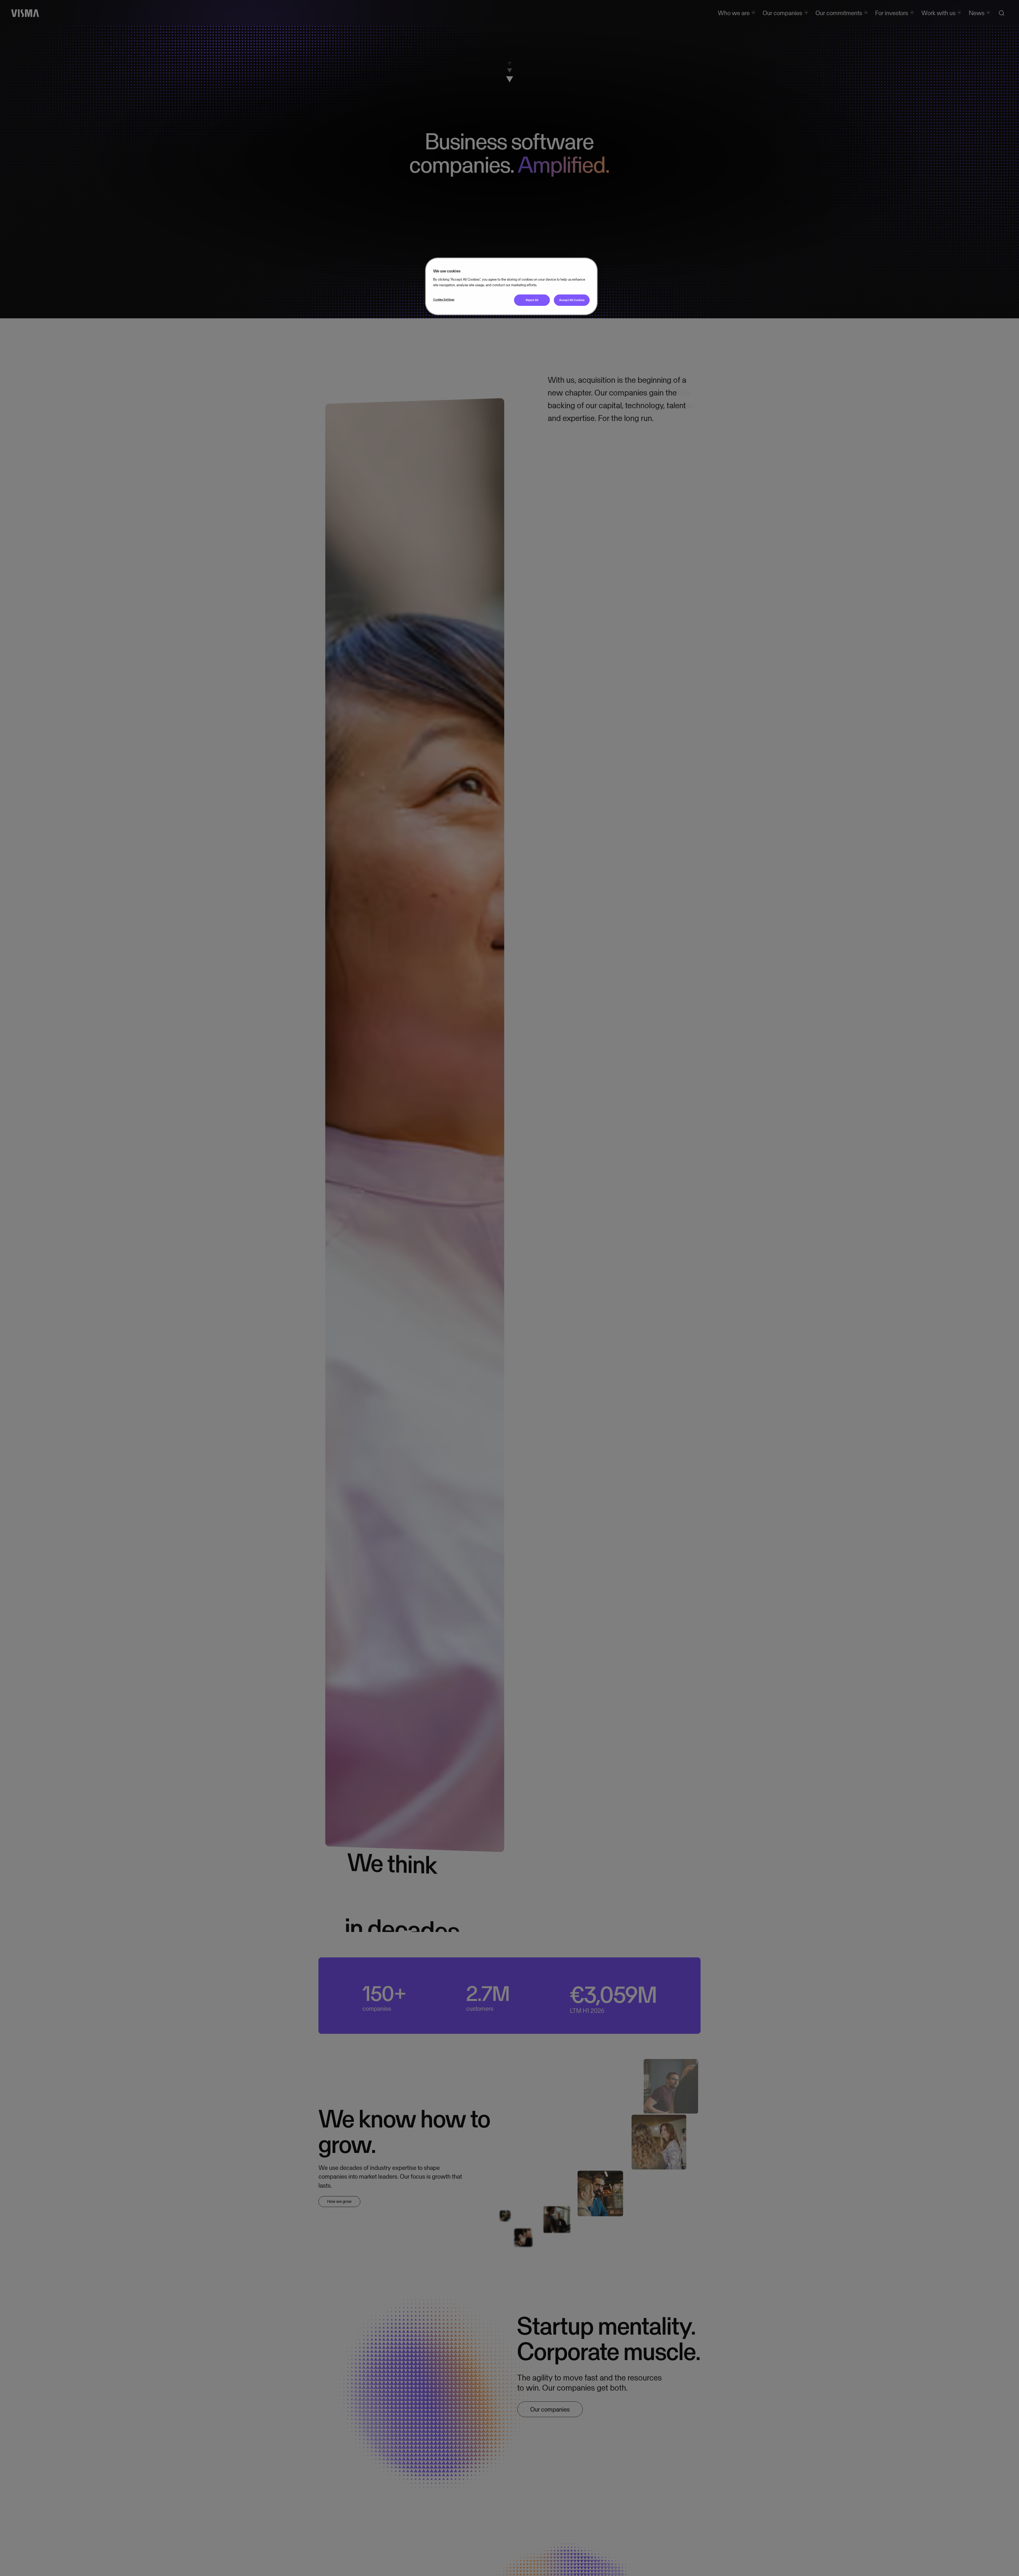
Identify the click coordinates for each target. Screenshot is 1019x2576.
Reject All (532, 300)
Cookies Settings (444, 299)
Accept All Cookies (572, 300)
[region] (511, 286)
